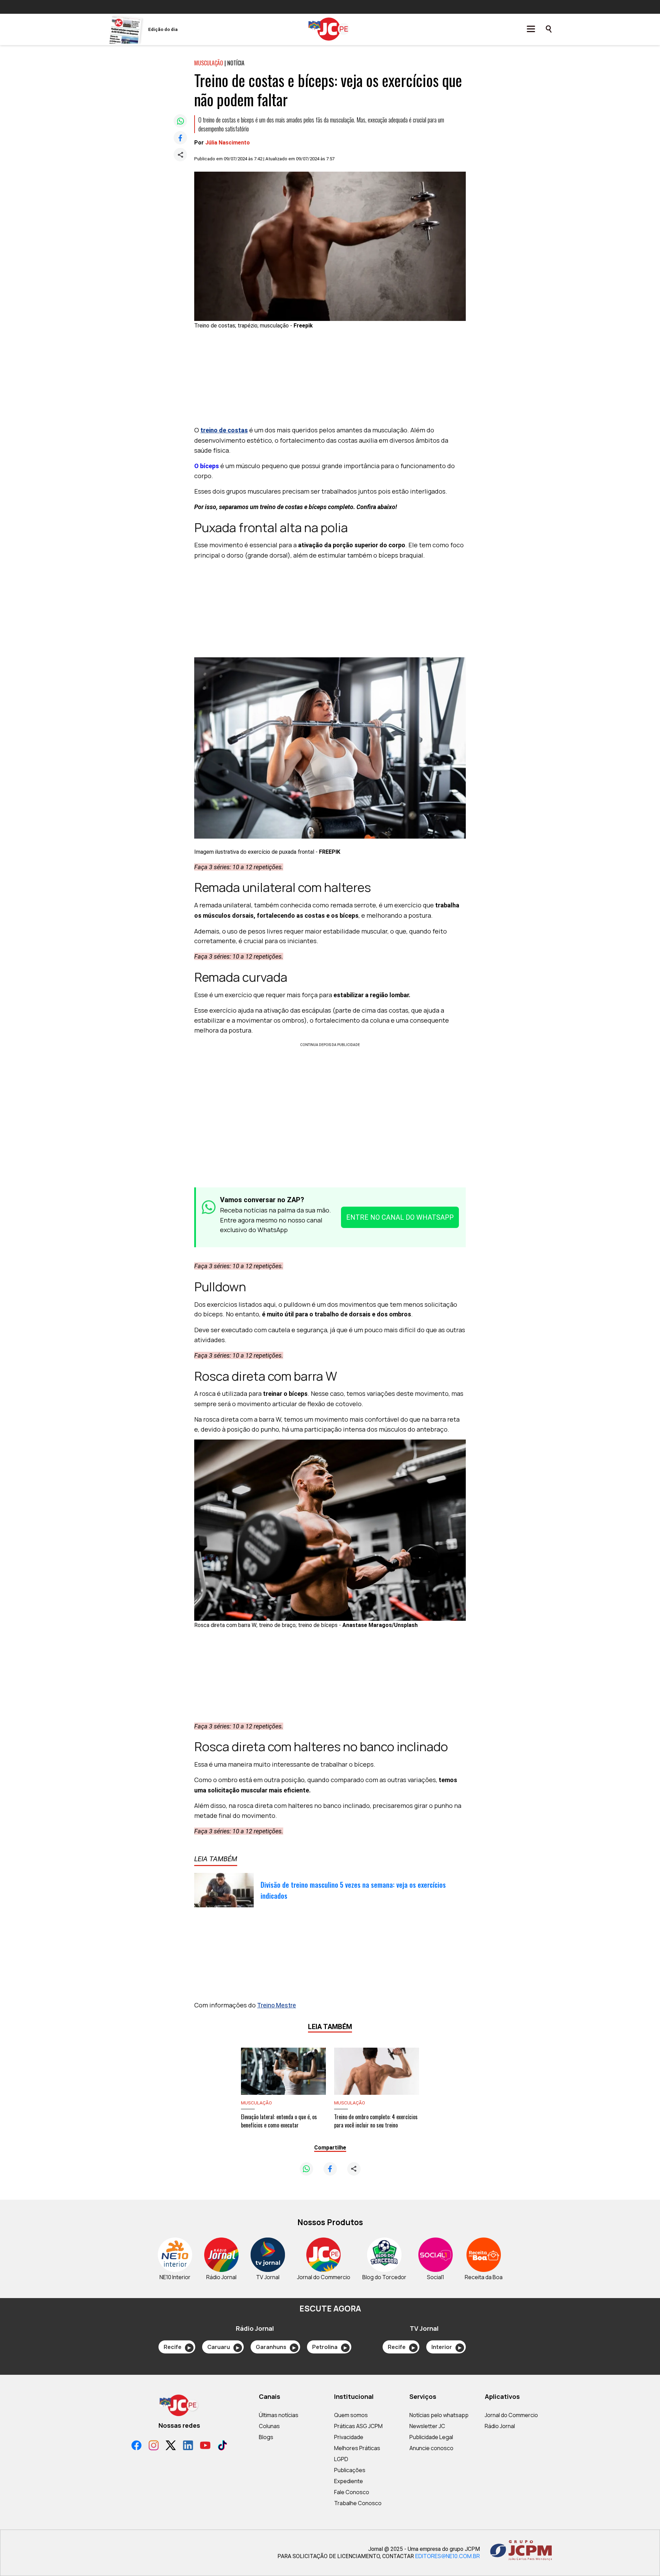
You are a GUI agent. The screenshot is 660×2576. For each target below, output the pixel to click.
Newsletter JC (427, 2426)
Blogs (266, 2437)
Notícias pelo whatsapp (439, 2415)
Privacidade (349, 2437)
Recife (177, 2347)
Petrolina (329, 2347)
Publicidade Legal (431, 2437)
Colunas (269, 2426)
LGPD (341, 2459)
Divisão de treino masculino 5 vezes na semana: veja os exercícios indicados (353, 1890)
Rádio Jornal (500, 2426)
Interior (446, 2347)
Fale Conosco (352, 2492)
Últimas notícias (279, 2415)
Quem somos (351, 2415)
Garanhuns (276, 2347)
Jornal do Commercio (511, 2415)
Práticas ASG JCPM (358, 2426)
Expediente (349, 2481)
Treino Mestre (277, 2005)
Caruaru (223, 2347)
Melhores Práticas (357, 2448)
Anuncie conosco (431, 2448)
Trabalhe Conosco (358, 2503)
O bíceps (207, 466)
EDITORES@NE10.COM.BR (448, 2556)
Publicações (350, 2470)
